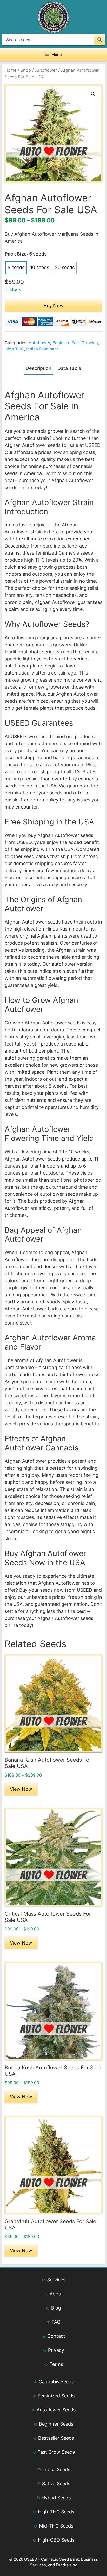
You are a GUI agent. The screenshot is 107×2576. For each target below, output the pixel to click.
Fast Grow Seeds (56, 2452)
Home (11, 70)
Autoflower (46, 70)
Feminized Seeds (56, 2396)
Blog (56, 2308)
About (56, 2294)
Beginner (61, 343)
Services (56, 2280)
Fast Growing (85, 343)
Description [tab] (39, 368)
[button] (93, 94)
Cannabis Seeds (56, 2382)
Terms (56, 2364)
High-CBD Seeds (56, 2540)
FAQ (56, 2322)
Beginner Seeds (56, 2424)
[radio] (16, 268)
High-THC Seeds (56, 2512)
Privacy (56, 2350)
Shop (26, 70)
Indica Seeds (56, 2469)
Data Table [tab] (69, 368)
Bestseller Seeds (56, 2438)
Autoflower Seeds (56, 2410)
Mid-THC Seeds (56, 2526)
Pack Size (16, 254)
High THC (14, 349)
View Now (21, 1789)
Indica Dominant (42, 349)
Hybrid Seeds (56, 2498)
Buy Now (54, 305)
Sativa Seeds (56, 2484)
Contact (56, 2336)
